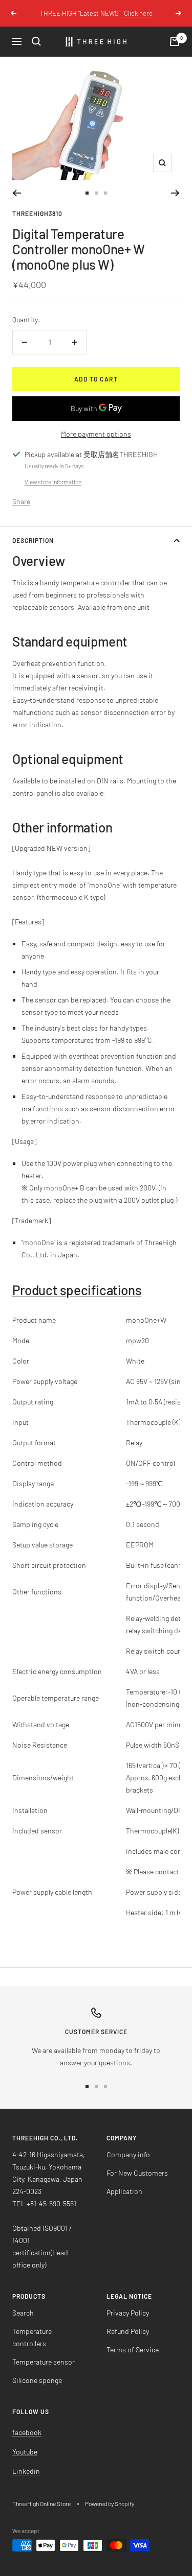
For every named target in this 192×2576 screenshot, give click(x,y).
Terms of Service (133, 2350)
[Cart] (175, 41)
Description (33, 540)
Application (124, 2191)
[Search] (36, 41)
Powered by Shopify (110, 2503)
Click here (138, 13)
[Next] (175, 193)
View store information (53, 482)
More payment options (96, 434)
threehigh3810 (37, 213)
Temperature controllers (32, 2337)
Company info (128, 2154)
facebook (27, 2432)
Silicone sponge (37, 2380)
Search (23, 2313)
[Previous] (17, 193)
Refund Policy (128, 2331)
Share (21, 501)
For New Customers (137, 2173)
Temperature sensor (44, 2362)
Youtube (25, 2452)
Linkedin (26, 2471)
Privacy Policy (128, 2313)
